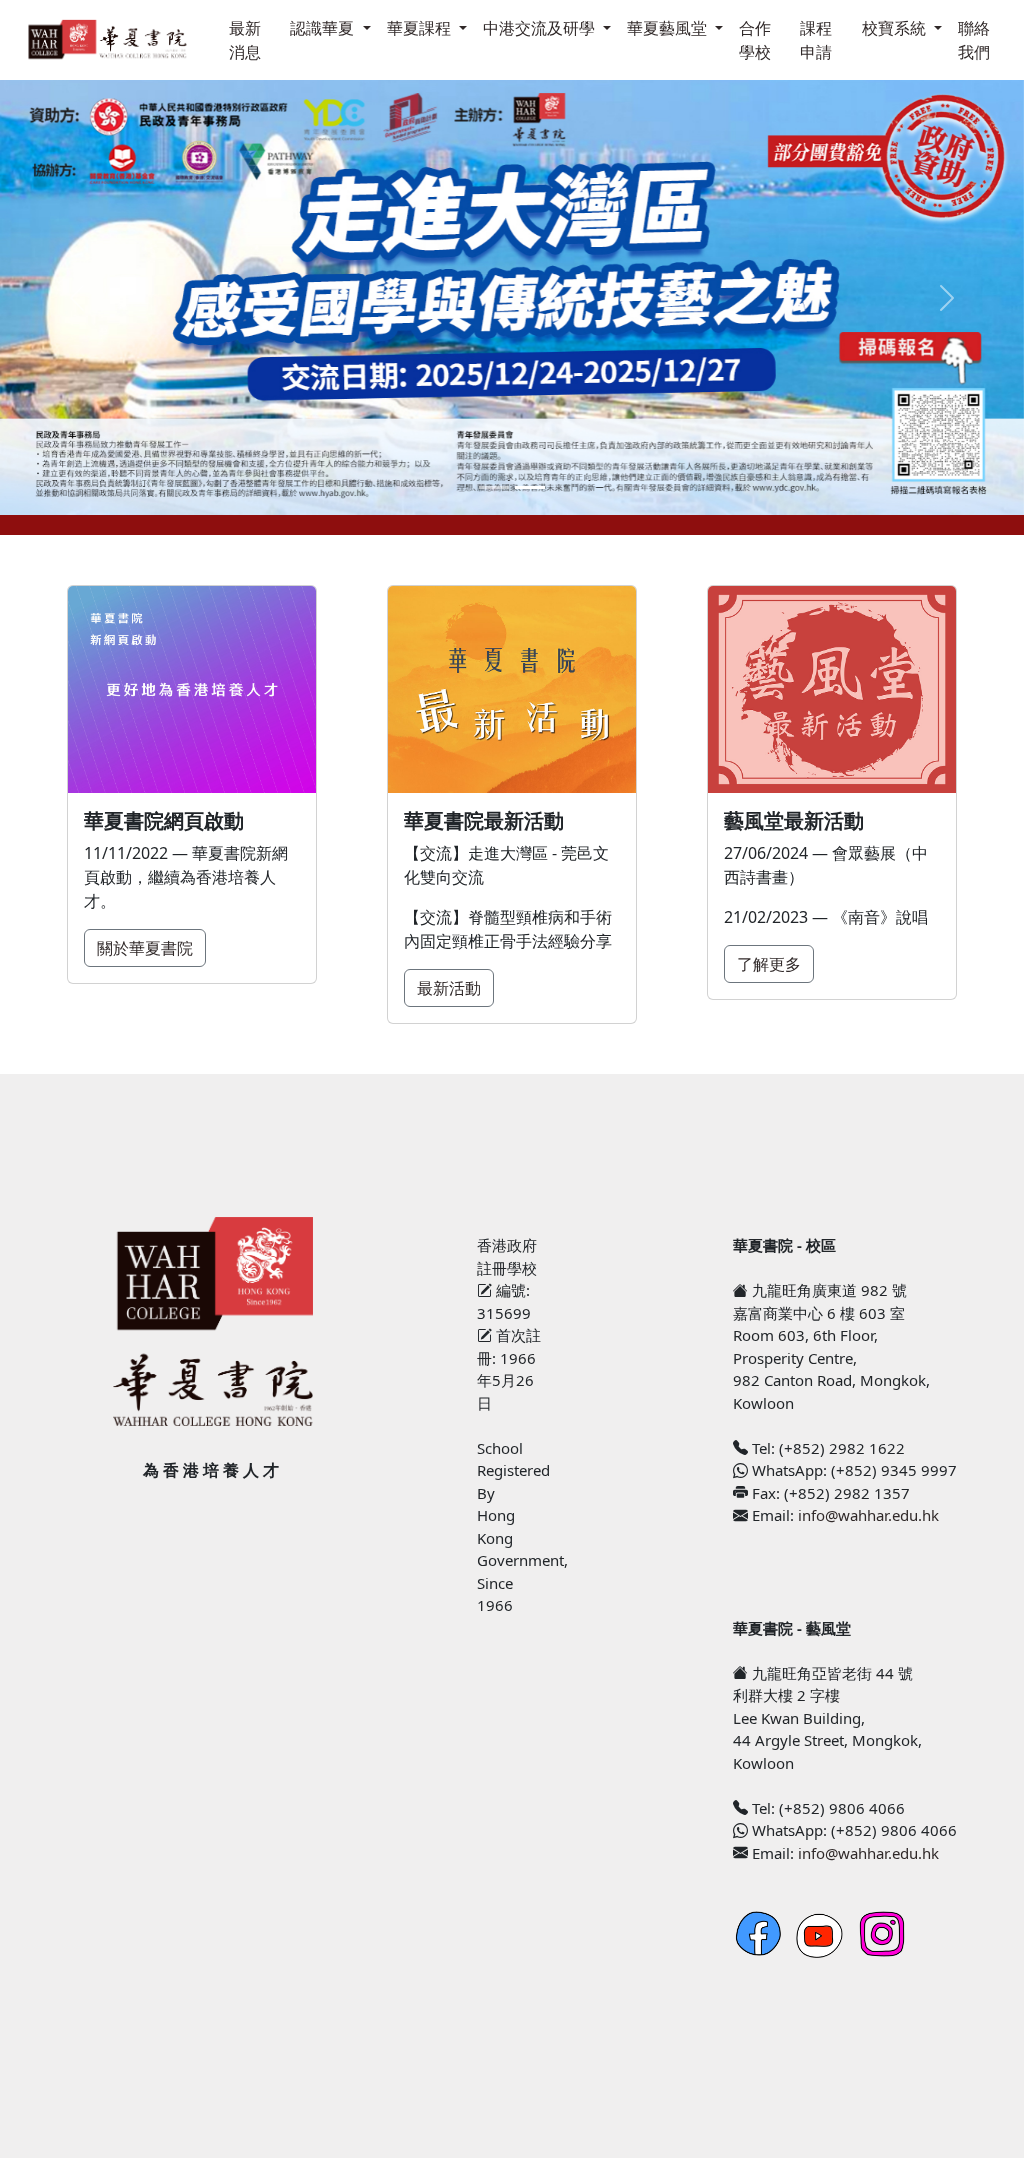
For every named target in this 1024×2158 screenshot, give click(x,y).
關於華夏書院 (145, 948)
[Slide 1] (494, 487)
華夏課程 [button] (421, 28)
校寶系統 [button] (896, 28)
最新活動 (449, 988)
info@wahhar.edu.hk (868, 1515)
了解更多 (769, 964)
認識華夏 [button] (324, 28)
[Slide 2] (530, 487)
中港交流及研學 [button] (541, 28)
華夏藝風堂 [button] (669, 28)
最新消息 (245, 40)
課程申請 (816, 40)
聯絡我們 (974, 40)
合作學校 (755, 40)
